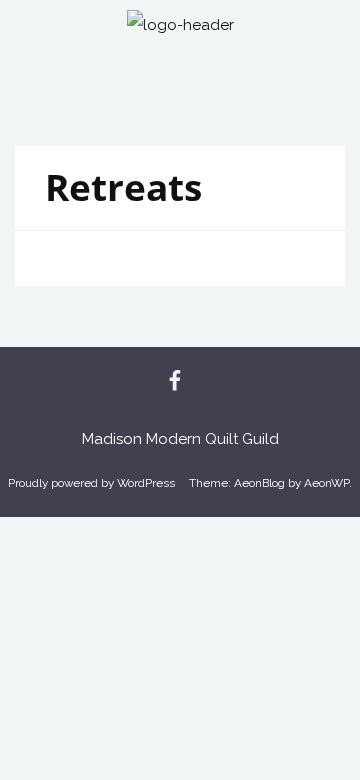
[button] (180, 79)
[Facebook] (175, 382)
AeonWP (326, 483)
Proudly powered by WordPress (91, 483)
